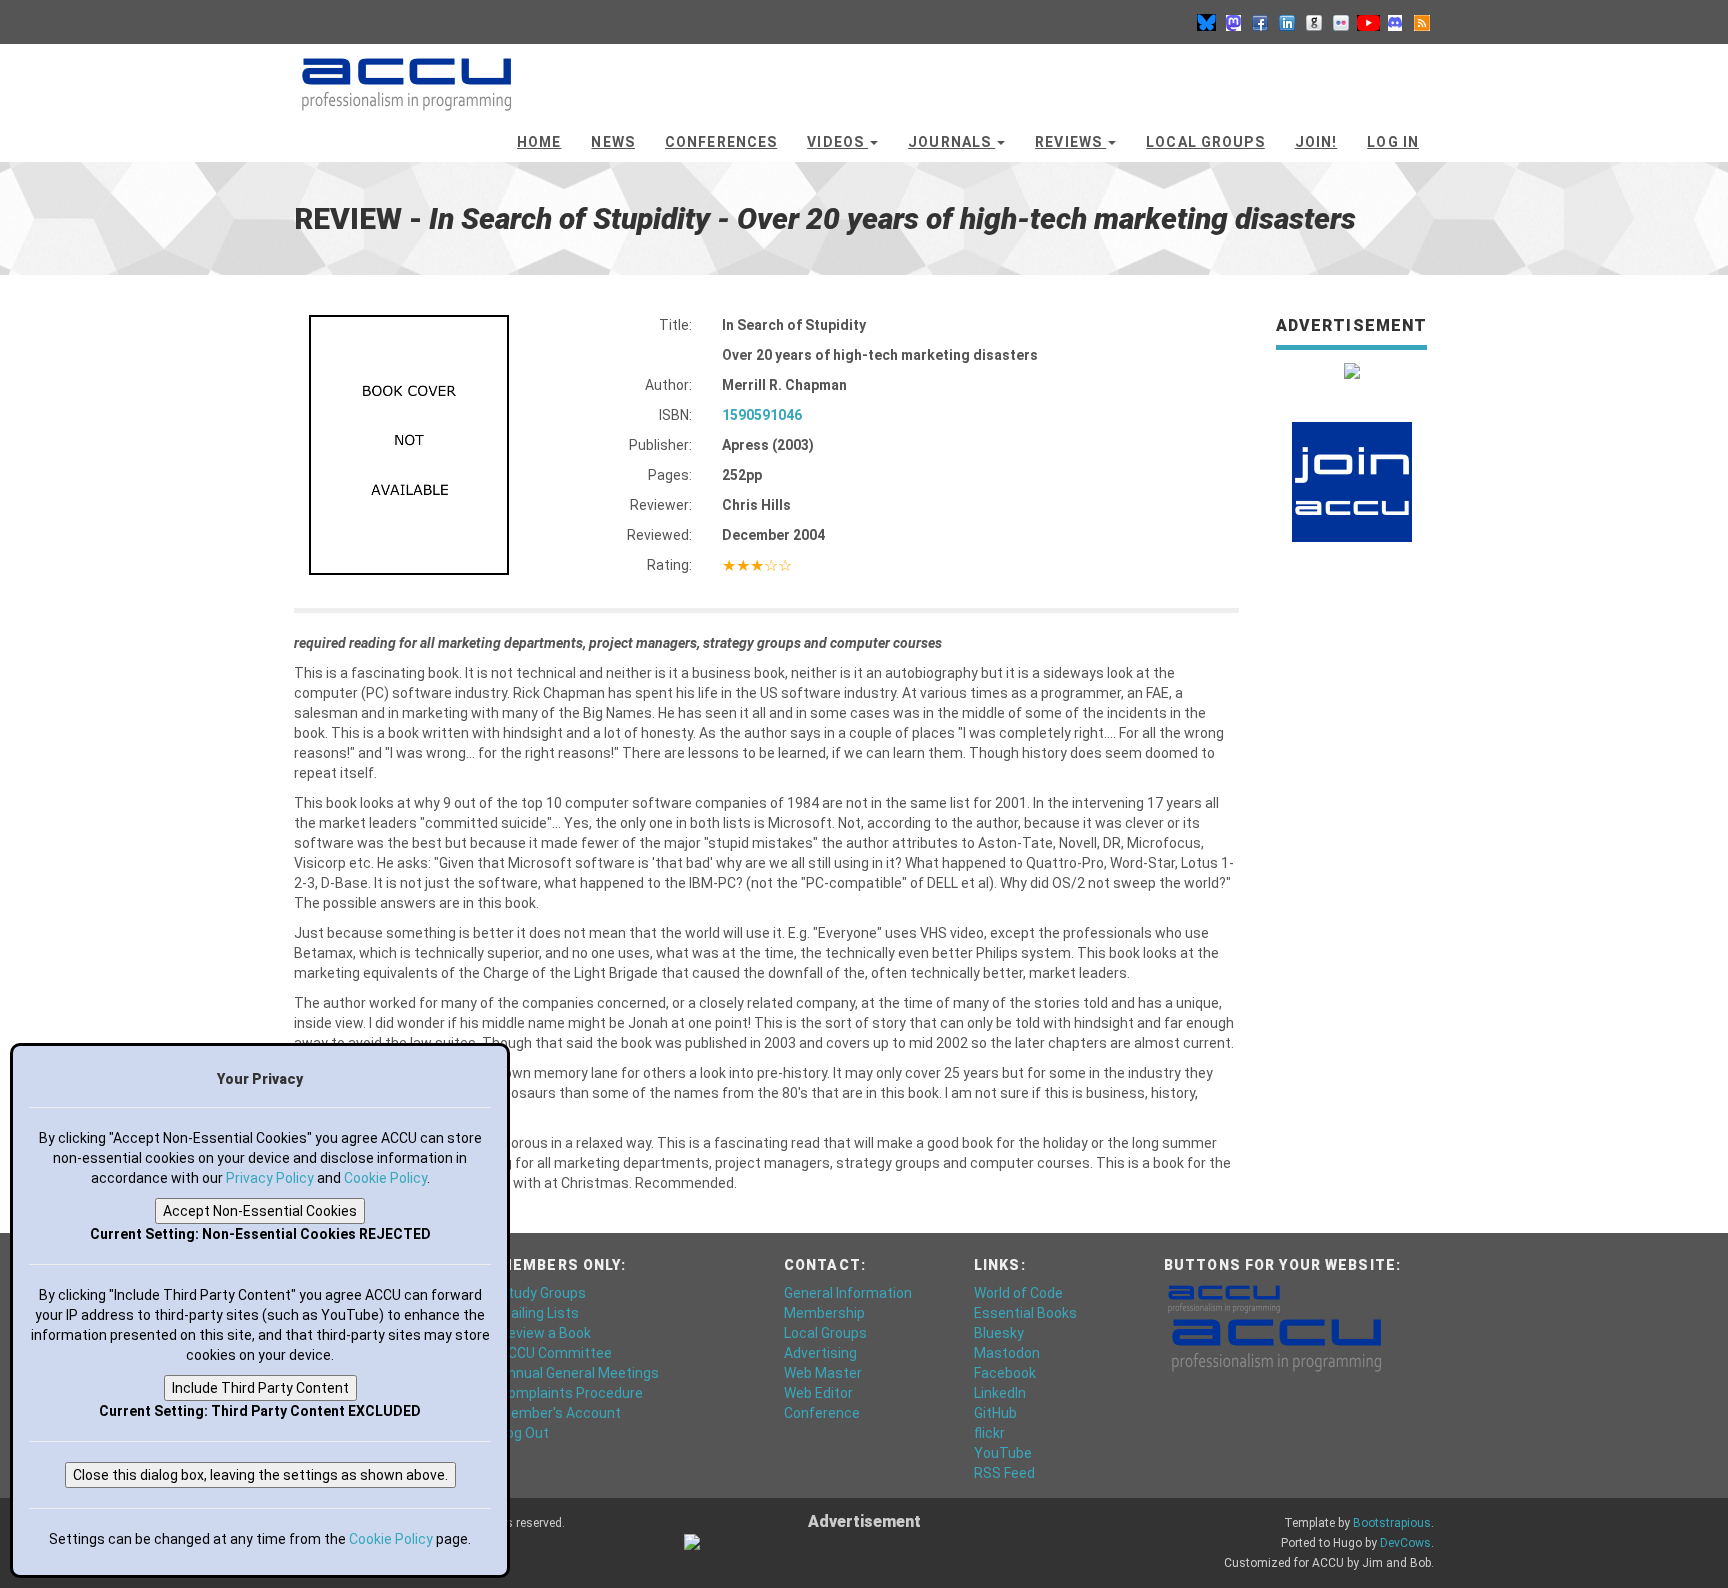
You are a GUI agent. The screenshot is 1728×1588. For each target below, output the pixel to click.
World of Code (1018, 1293)
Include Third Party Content (260, 1388)
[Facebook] (1260, 22)
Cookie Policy (385, 1178)
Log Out (524, 1433)
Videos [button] (837, 142)
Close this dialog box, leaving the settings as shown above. (260, 1475)
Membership (824, 1313)
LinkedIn (1000, 1393)
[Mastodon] (1233, 22)
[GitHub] (1314, 22)
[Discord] (1395, 22)
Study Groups (542, 1293)
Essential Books (1025, 1313)
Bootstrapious (1392, 1523)
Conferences (721, 142)
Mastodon (1007, 1353)
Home (539, 142)
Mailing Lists (539, 1313)
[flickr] (1341, 22)
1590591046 (762, 415)
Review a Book (545, 1333)
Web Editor (818, 1393)
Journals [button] (951, 142)
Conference (822, 1413)
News (612, 142)
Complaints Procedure (571, 1393)
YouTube (1003, 1453)
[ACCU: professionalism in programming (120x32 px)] (1224, 1298)
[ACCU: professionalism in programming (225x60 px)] (1276, 1344)
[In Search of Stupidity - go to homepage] (406, 75)
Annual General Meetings (579, 1373)
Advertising (820, 1353)
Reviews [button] (1070, 142)
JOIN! (1316, 142)
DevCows (1405, 1543)
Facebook (1005, 1373)
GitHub (995, 1413)
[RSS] (1422, 22)
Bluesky (999, 1333)
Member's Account (560, 1413)
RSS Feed (1004, 1473)
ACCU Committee (555, 1353)
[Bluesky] (1206, 22)
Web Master (823, 1373)
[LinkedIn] (1287, 22)
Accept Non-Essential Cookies (260, 1211)
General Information (848, 1293)
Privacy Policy (270, 1178)
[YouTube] (1368, 22)
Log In (1393, 142)
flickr (989, 1433)
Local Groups (1205, 142)
